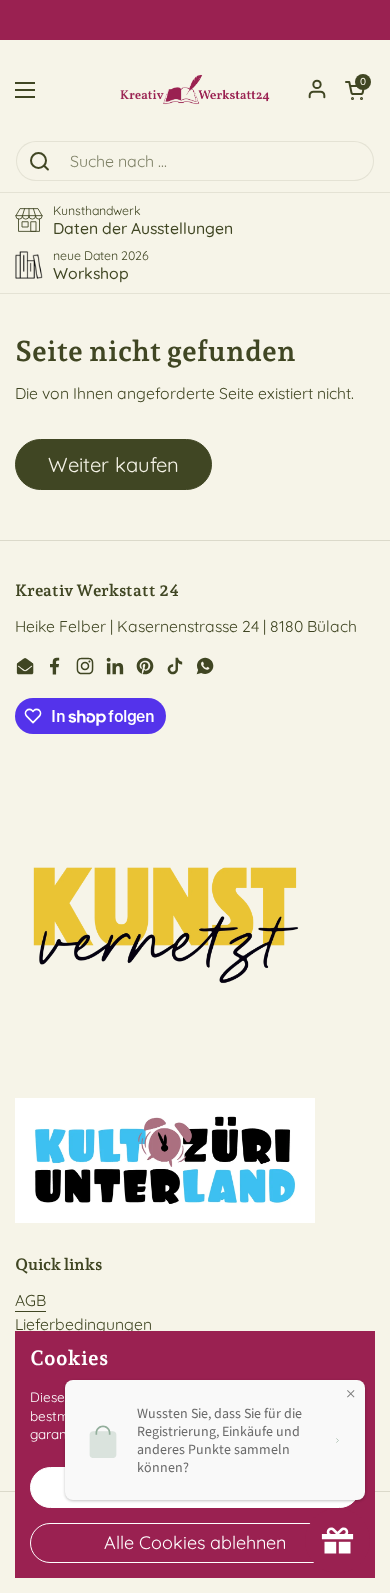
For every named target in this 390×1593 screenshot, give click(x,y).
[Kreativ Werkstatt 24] (195, 90)
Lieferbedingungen (83, 1324)
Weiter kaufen (113, 464)
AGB (30, 1300)
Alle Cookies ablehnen (195, 1542)
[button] (355, 90)
